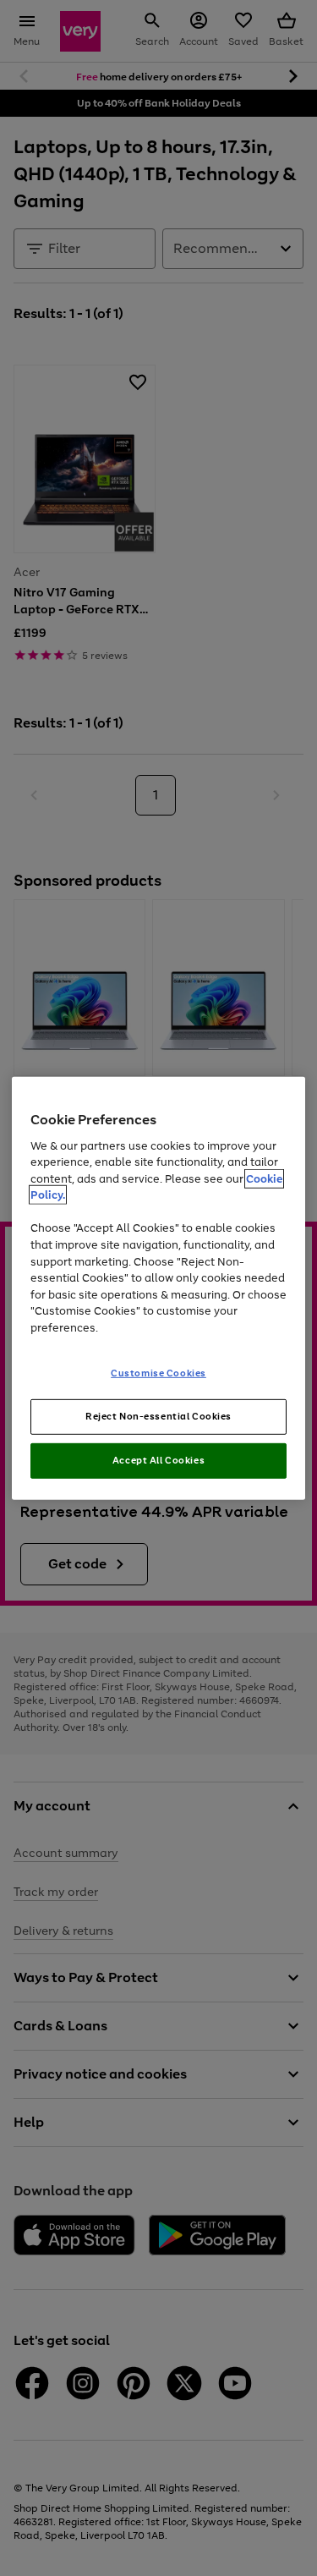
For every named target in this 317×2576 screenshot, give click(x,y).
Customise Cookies (158, 1373)
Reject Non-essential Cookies (158, 1416)
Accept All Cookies (158, 1460)
